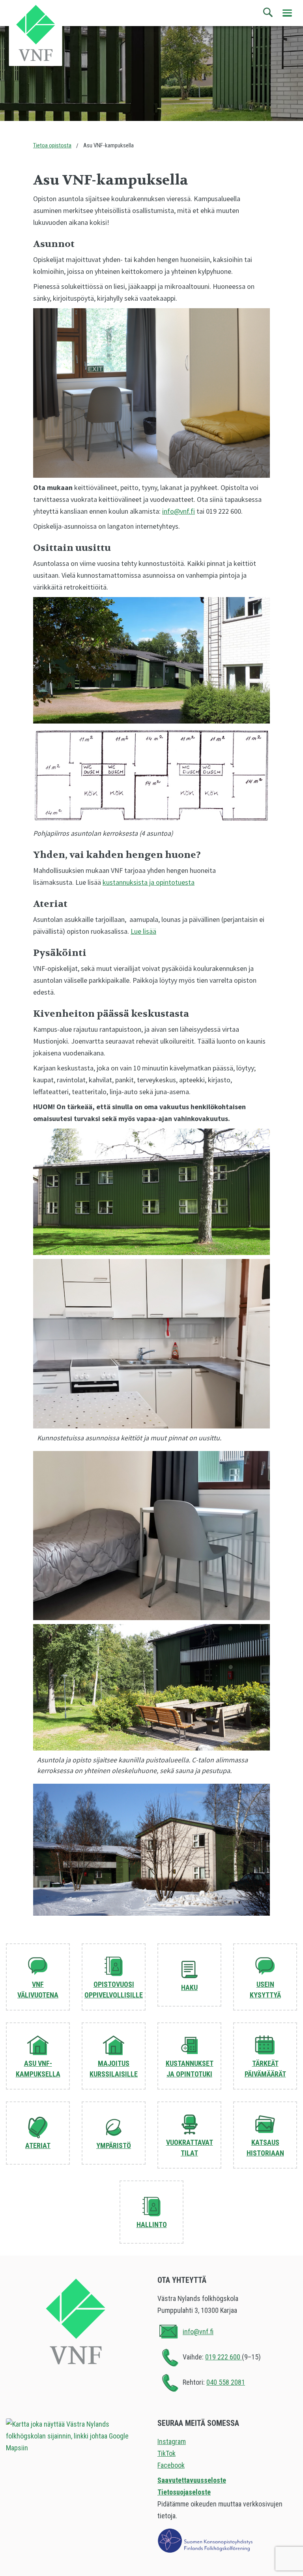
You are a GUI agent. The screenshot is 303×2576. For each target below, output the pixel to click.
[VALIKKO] (287, 13)
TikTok (166, 2453)
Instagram (172, 2441)
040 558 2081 (226, 2382)
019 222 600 (224, 2357)
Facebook (171, 2465)
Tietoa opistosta (52, 145)
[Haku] (268, 13)
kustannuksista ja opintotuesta (149, 882)
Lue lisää (143, 931)
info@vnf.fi (179, 511)
